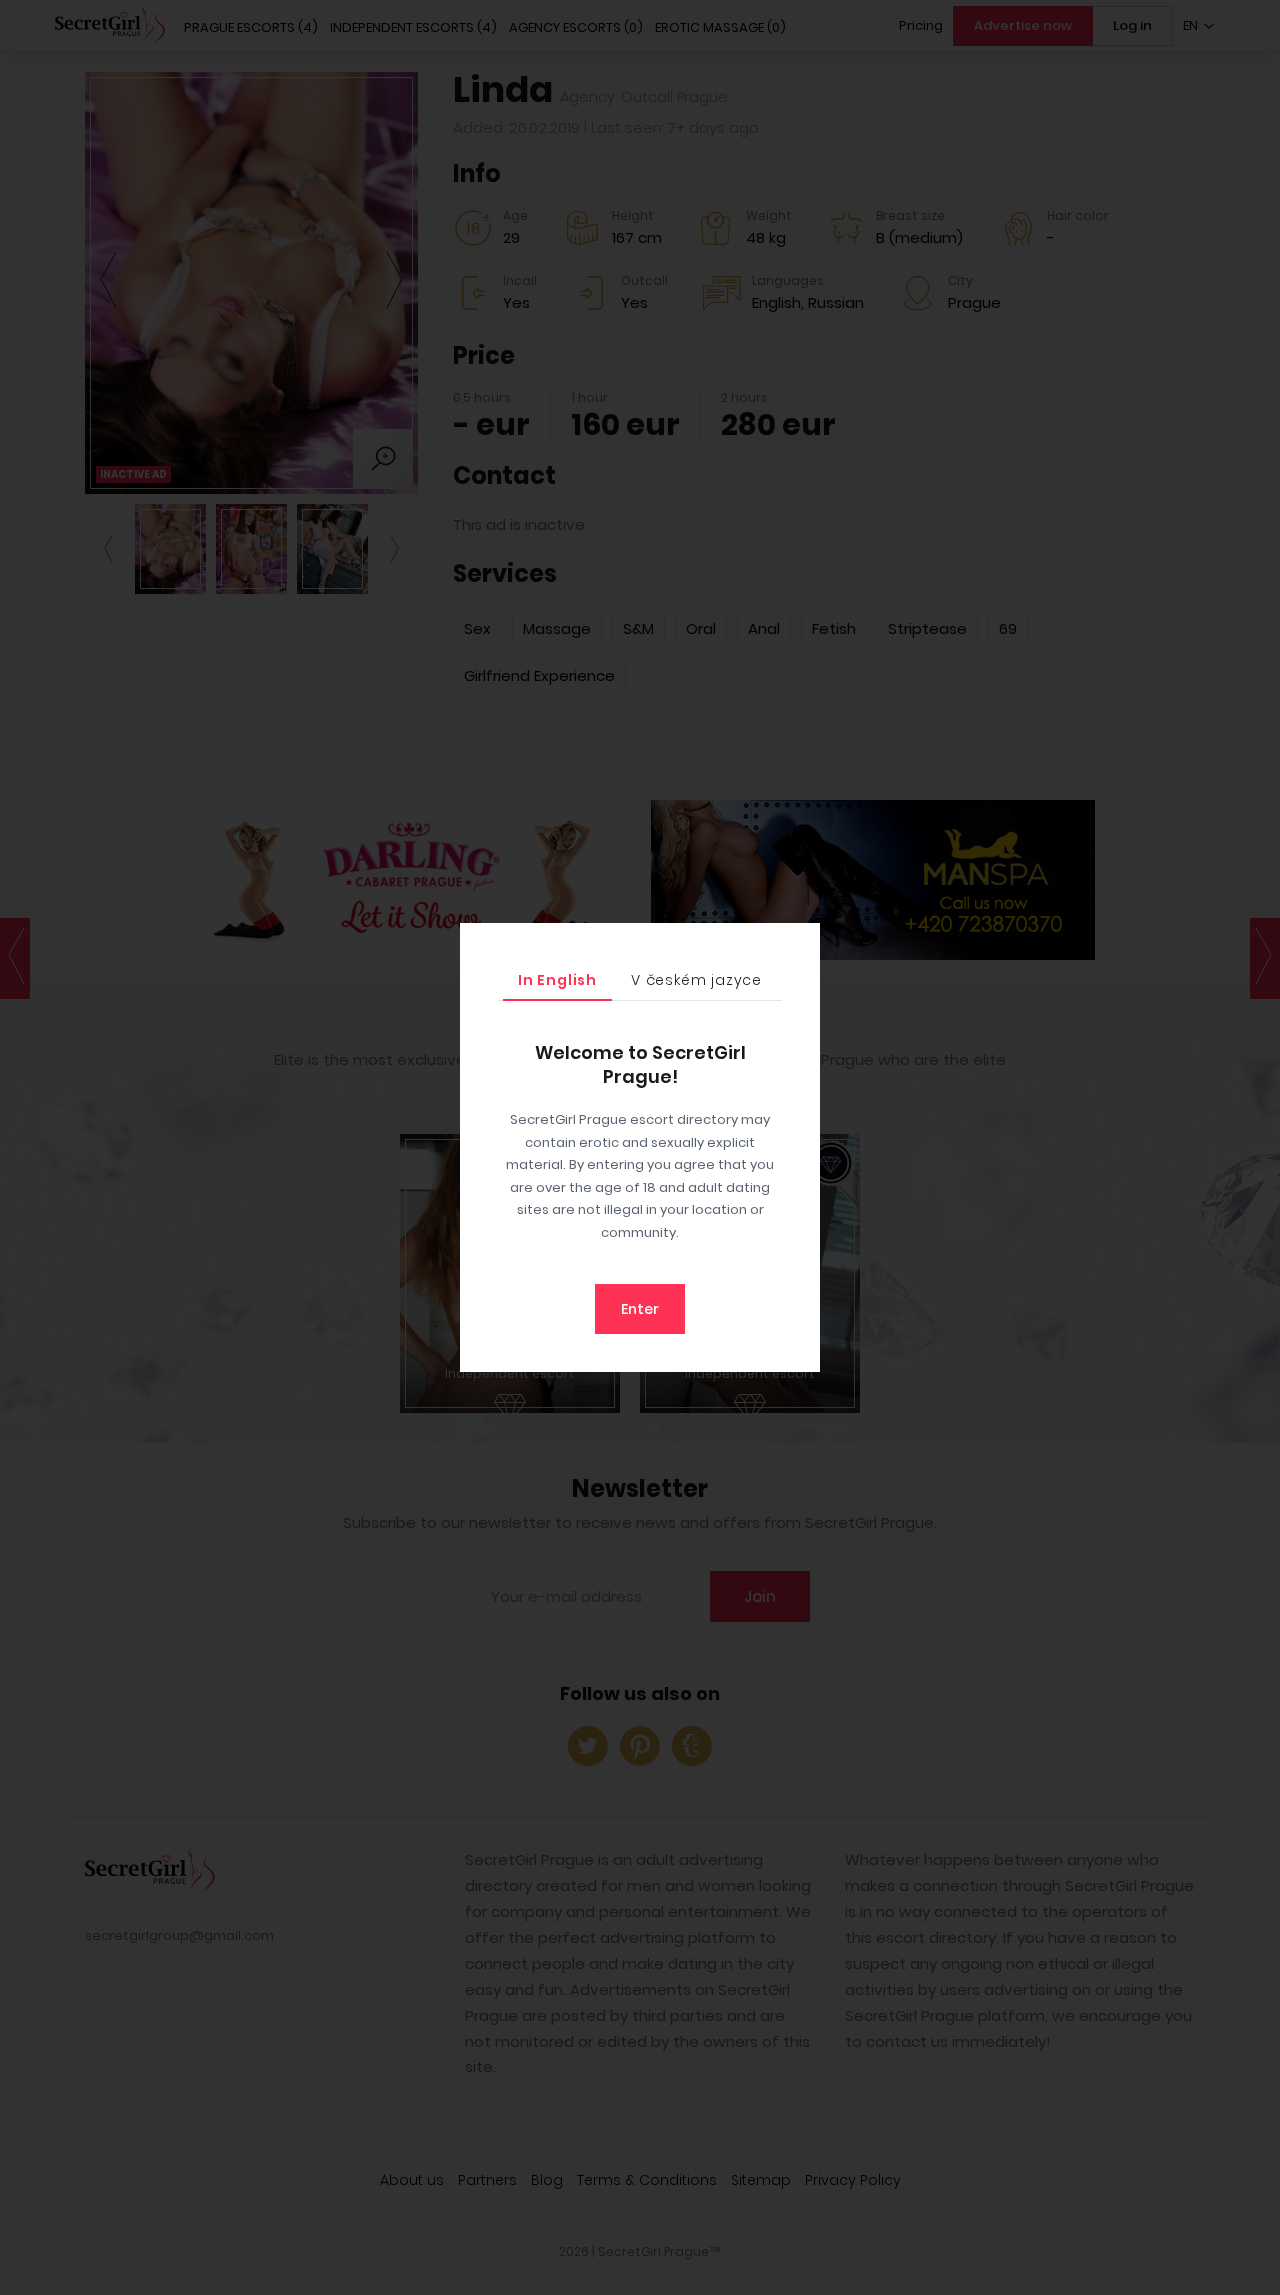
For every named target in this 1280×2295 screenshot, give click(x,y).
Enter (640, 1309)
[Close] (800, 943)
